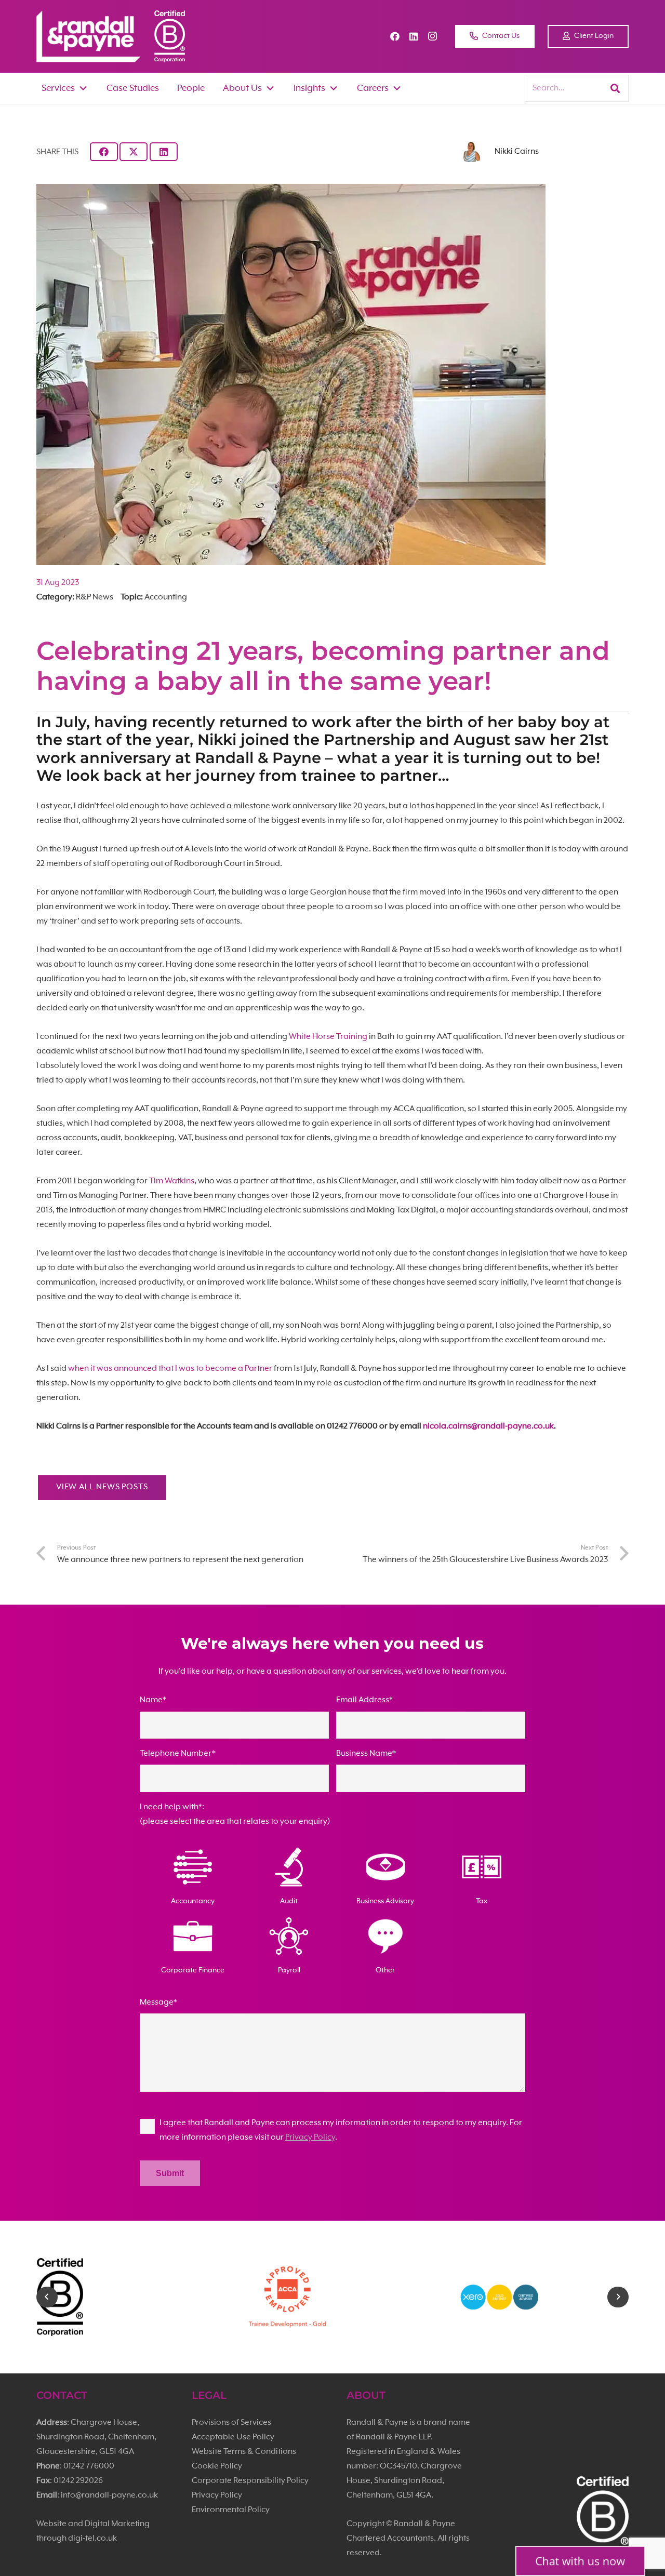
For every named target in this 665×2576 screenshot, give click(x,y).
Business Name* (366, 1754)
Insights (309, 88)
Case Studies (133, 88)
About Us (242, 88)
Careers (373, 88)
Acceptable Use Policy (233, 2437)
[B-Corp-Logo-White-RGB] (170, 36)
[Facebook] (395, 36)
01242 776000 (89, 2466)
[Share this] (104, 152)
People (191, 88)
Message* (158, 2003)
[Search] (615, 88)
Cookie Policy (217, 2466)
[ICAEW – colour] (545, 2297)
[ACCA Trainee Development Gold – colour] (121, 2297)
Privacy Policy (310, 2138)
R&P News (95, 597)
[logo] (89, 36)
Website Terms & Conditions (244, 2452)
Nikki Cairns (517, 152)
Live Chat (580, 2561)
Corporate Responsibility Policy (250, 2481)
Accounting (166, 597)
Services (58, 88)
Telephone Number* (178, 1754)
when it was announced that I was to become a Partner (170, 1369)
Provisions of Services (231, 2423)
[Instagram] (432, 36)
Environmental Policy (231, 2510)
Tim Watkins (172, 1181)
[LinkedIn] (414, 36)
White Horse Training (328, 1037)
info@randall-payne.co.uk (109, 2495)
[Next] (618, 2297)
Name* (153, 1700)
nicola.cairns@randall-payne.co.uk (488, 1426)
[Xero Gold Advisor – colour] (333, 2297)
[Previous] (47, 2297)
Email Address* (364, 1700)
